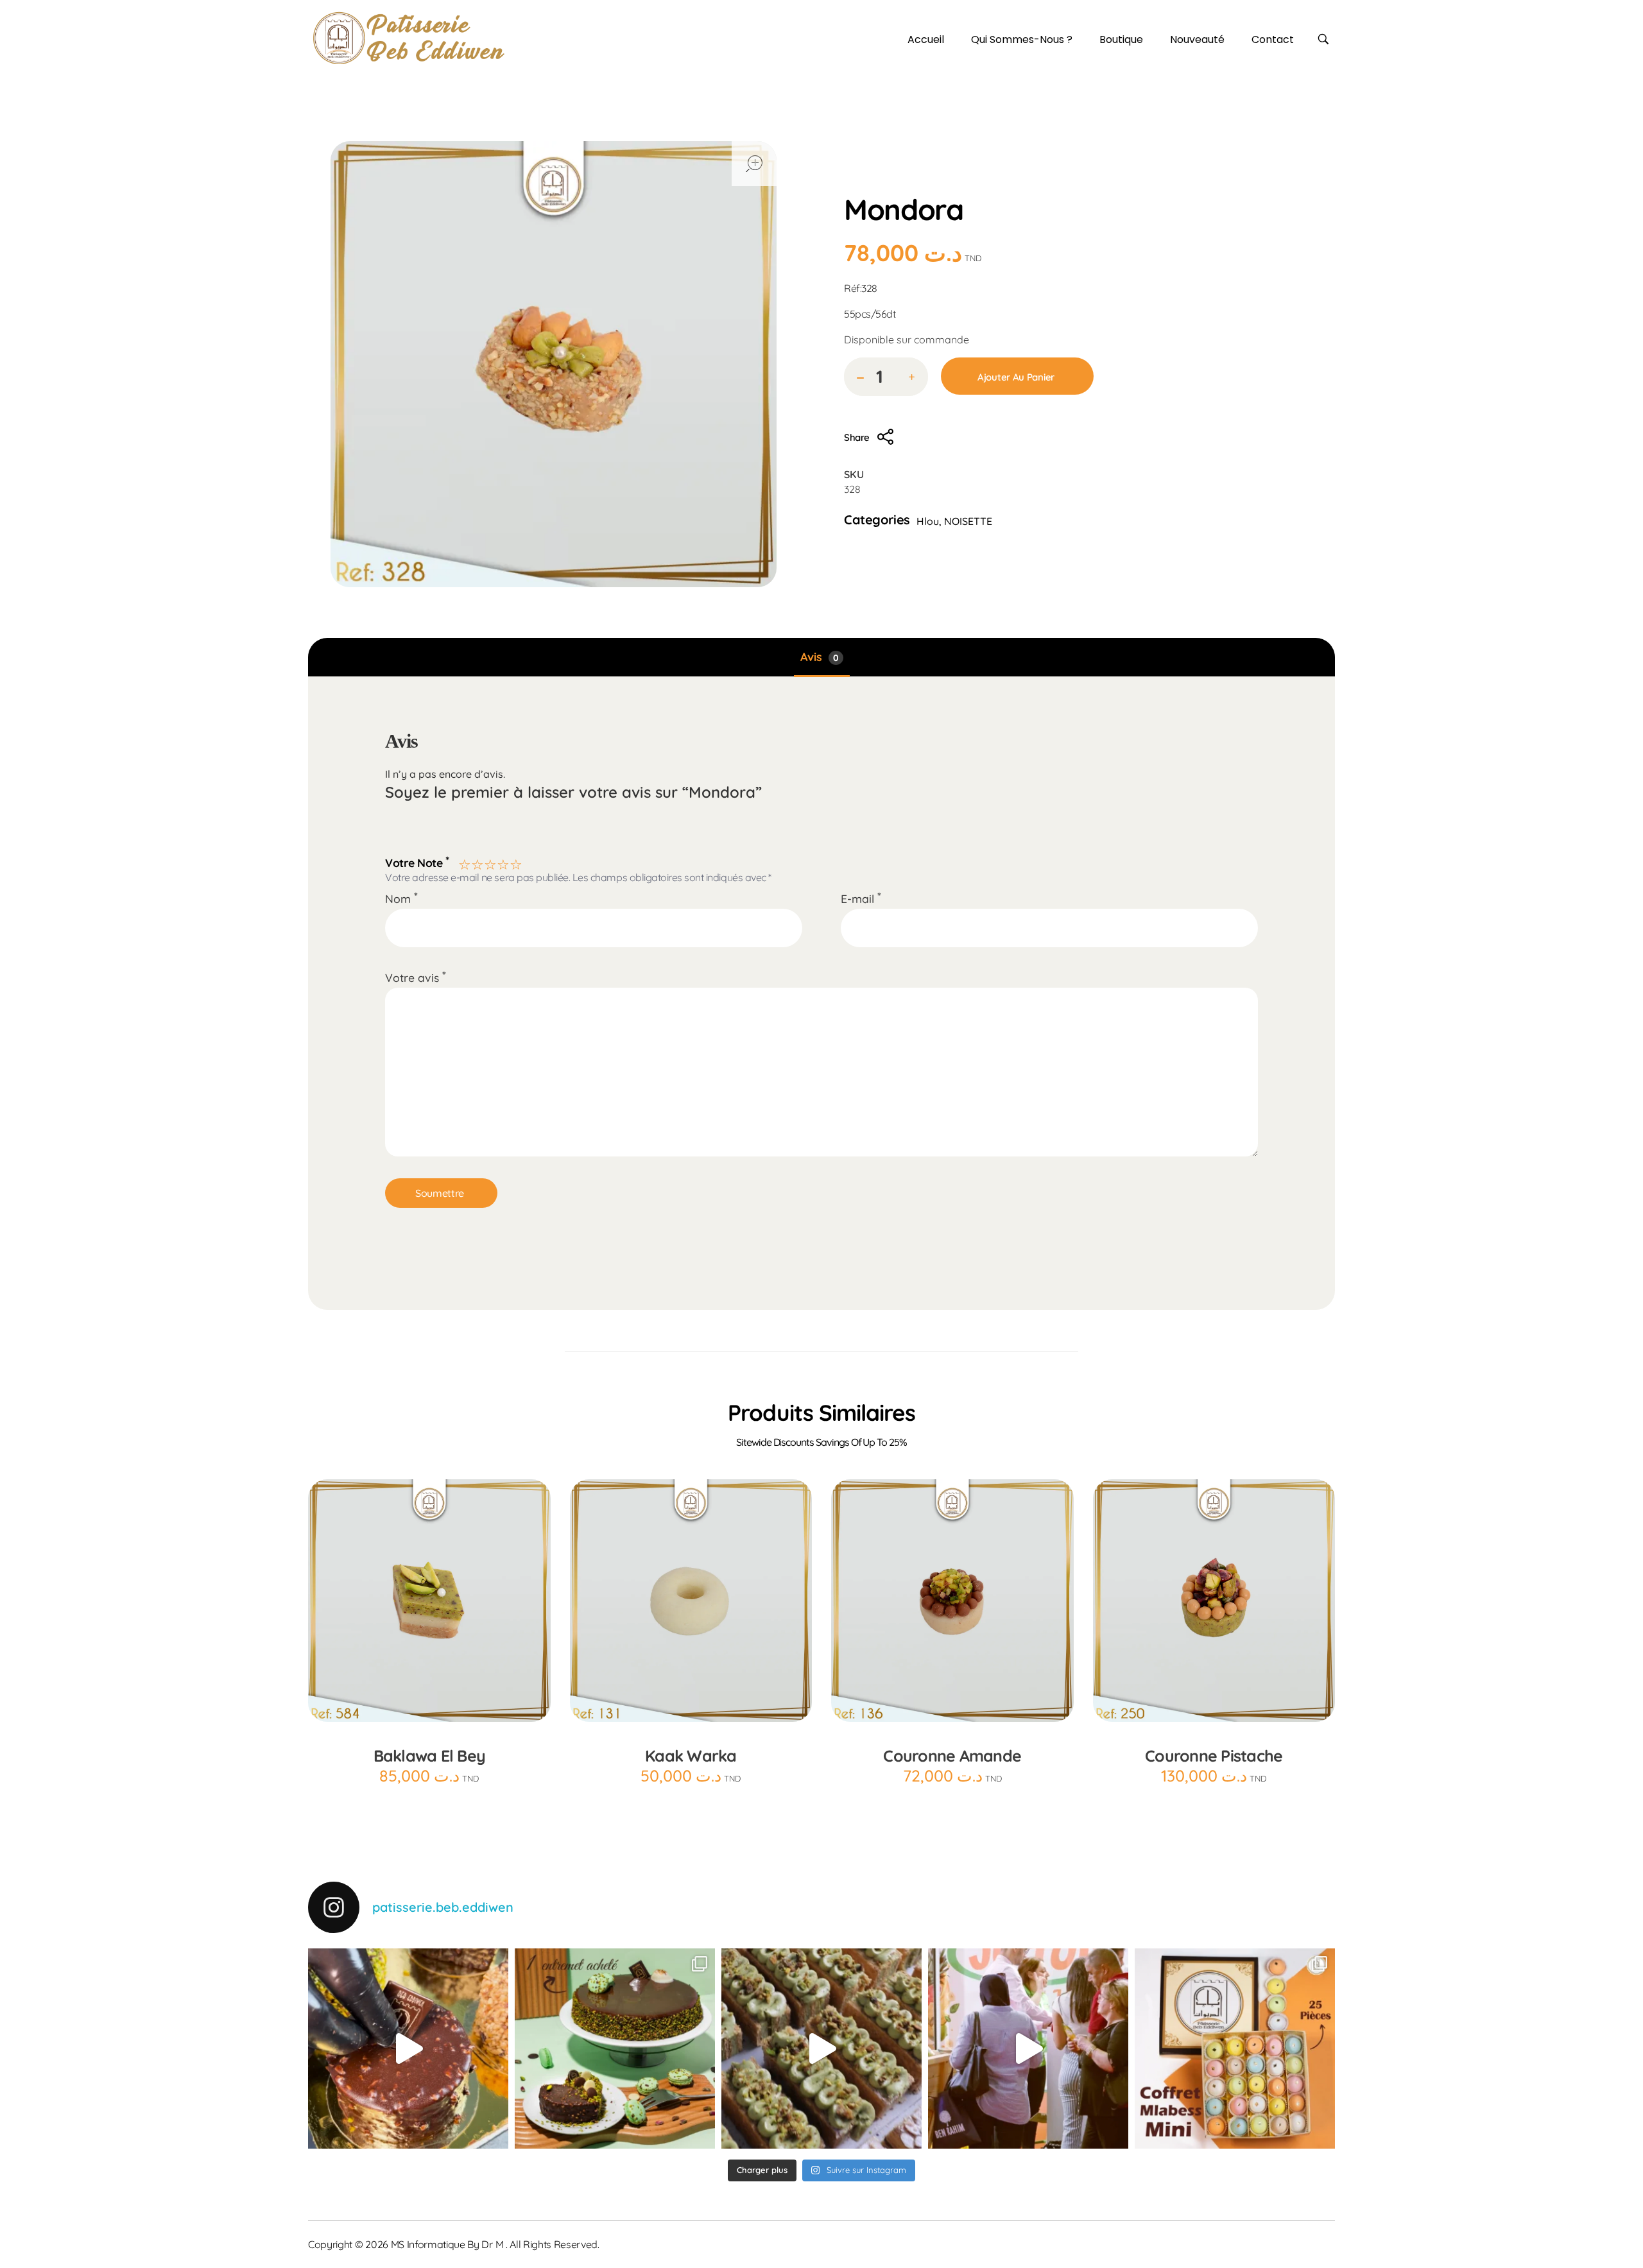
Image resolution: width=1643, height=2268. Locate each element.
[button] (912, 378)
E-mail (861, 898)
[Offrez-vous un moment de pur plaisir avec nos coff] (1235, 2049)
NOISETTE (968, 521)
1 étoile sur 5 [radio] (463, 863)
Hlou (965, 180)
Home (863, 180)
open (754, 164)
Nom (401, 898)
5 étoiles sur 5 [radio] (515, 863)
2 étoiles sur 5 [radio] (476, 863)
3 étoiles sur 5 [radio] (489, 863)
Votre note (417, 861)
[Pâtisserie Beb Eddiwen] (409, 38)
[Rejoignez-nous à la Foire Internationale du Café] (1028, 2049)
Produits (916, 180)
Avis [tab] (820, 657)
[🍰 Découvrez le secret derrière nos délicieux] (821, 2049)
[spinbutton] (886, 377)
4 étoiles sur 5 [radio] (502, 863)
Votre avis (416, 977)
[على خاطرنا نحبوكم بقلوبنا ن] (615, 2049)
